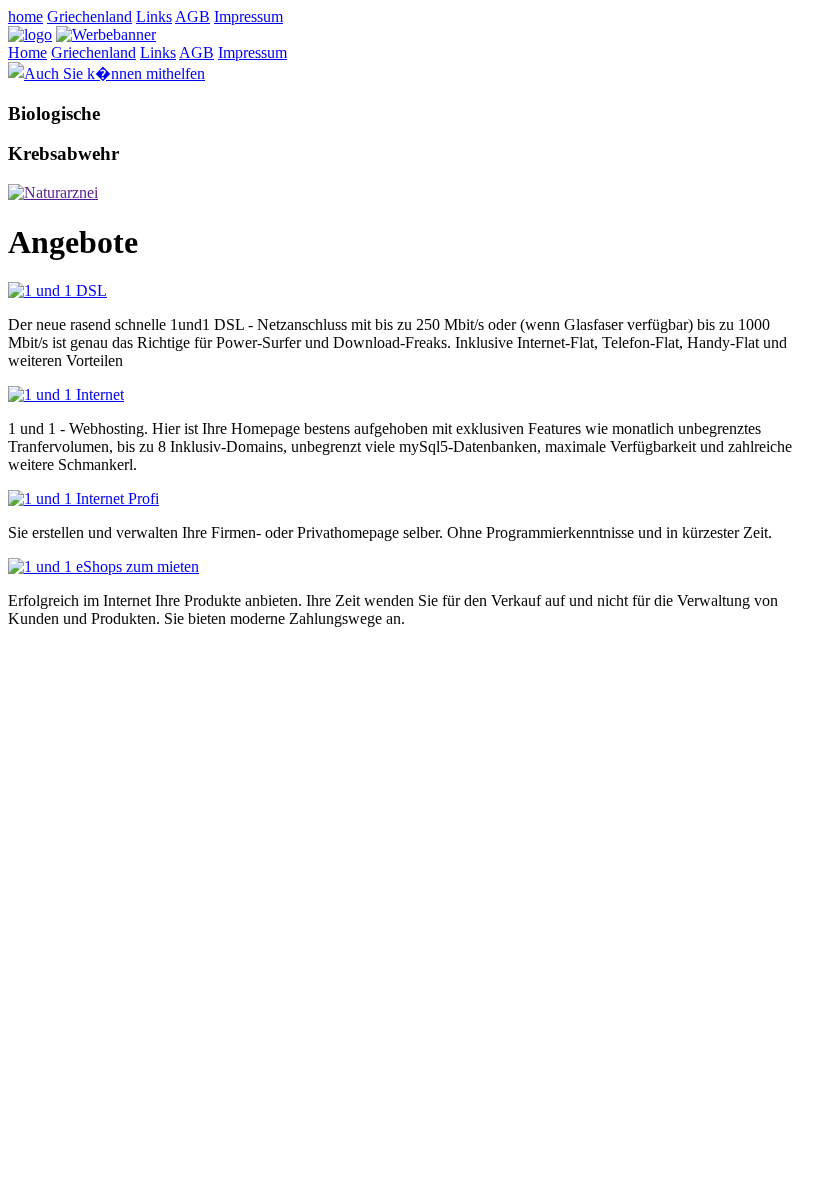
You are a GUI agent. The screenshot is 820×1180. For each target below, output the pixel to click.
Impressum (248, 16)
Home (27, 52)
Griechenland (89, 16)
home (25, 16)
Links (154, 16)
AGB (192, 16)
